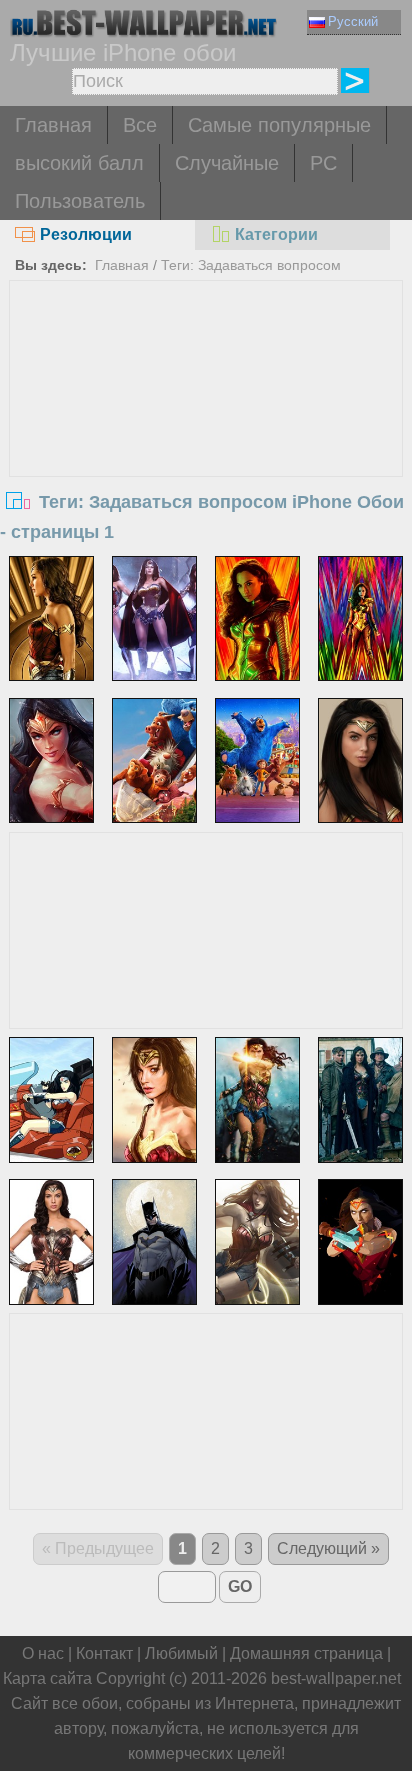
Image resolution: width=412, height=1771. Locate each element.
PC (323, 163)
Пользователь (80, 201)
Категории (276, 234)
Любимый (181, 1653)
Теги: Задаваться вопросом (251, 265)
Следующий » (328, 1548)
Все (140, 125)
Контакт (104, 1653)
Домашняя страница (306, 1653)
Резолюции (86, 234)
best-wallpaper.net (336, 1678)
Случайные (227, 163)
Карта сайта (47, 1678)
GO (240, 1586)
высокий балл (79, 163)
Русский (353, 21)
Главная (53, 125)
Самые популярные (279, 125)
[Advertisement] (205, 431)
